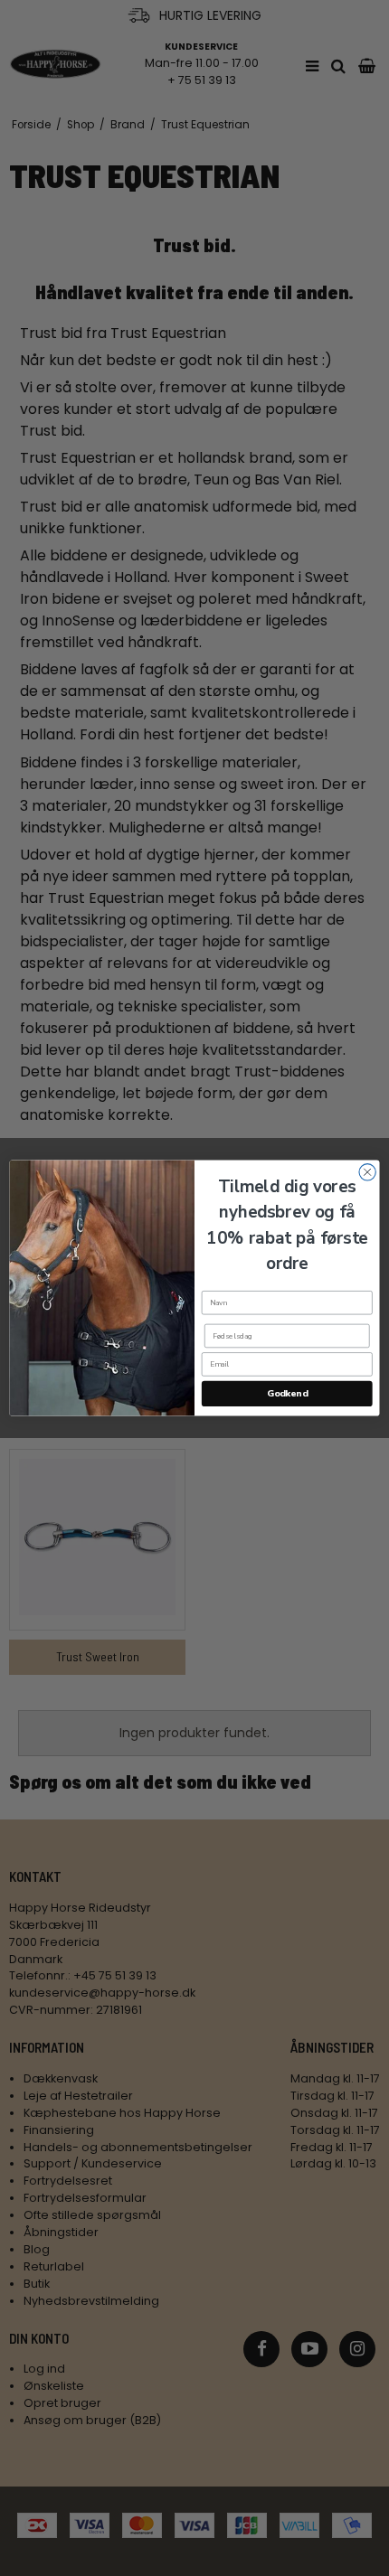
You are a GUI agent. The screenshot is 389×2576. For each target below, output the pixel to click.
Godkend (287, 1394)
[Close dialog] (367, 1172)
